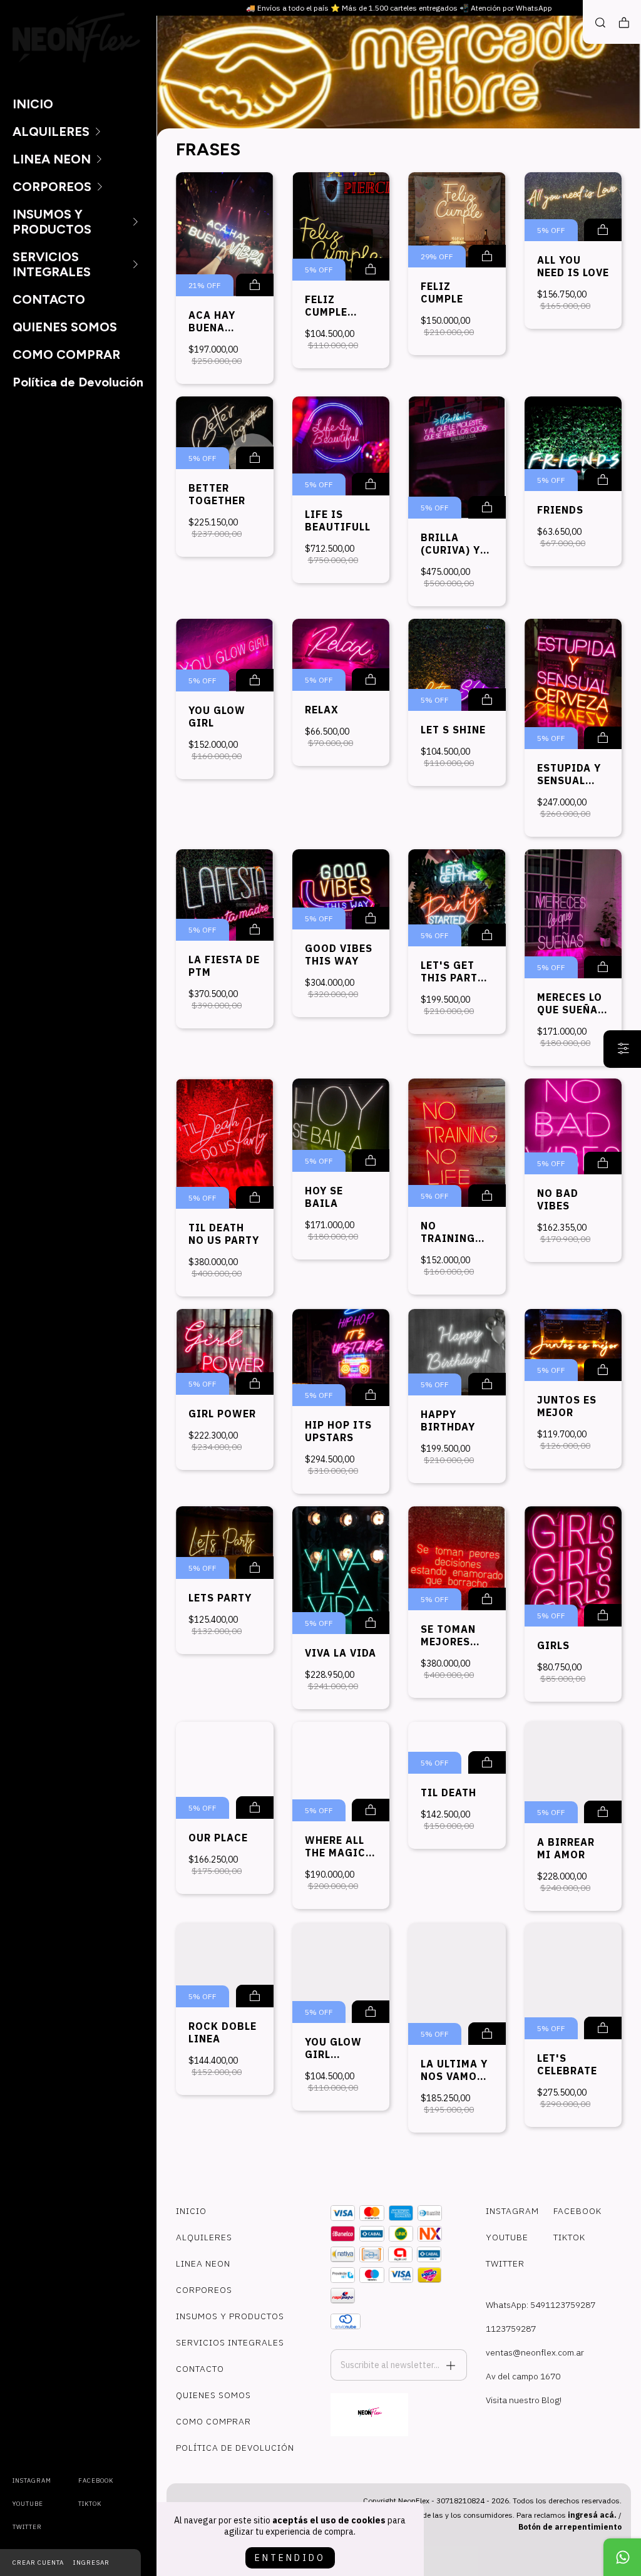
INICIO (33, 104)
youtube (28, 2504)
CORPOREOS (52, 187)
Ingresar (91, 2563)
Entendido (290, 2558)
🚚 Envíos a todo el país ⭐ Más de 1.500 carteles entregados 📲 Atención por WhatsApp (399, 8)
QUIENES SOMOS (65, 327)
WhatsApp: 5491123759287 (541, 2305)
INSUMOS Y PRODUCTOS (52, 222)
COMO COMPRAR (66, 354)
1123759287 (511, 2329)
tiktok (90, 2504)
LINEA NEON (52, 159)
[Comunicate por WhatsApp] (622, 2557)
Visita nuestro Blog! (524, 2400)
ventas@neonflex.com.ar (535, 2352)
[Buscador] (600, 23)
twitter (27, 2527)
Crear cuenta (38, 2563)
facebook (96, 2480)
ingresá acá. (592, 2515)
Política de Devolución (78, 382)
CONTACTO (49, 299)
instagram (32, 2480)
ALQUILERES (51, 132)
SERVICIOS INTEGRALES (52, 264)
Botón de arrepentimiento (570, 2527)
